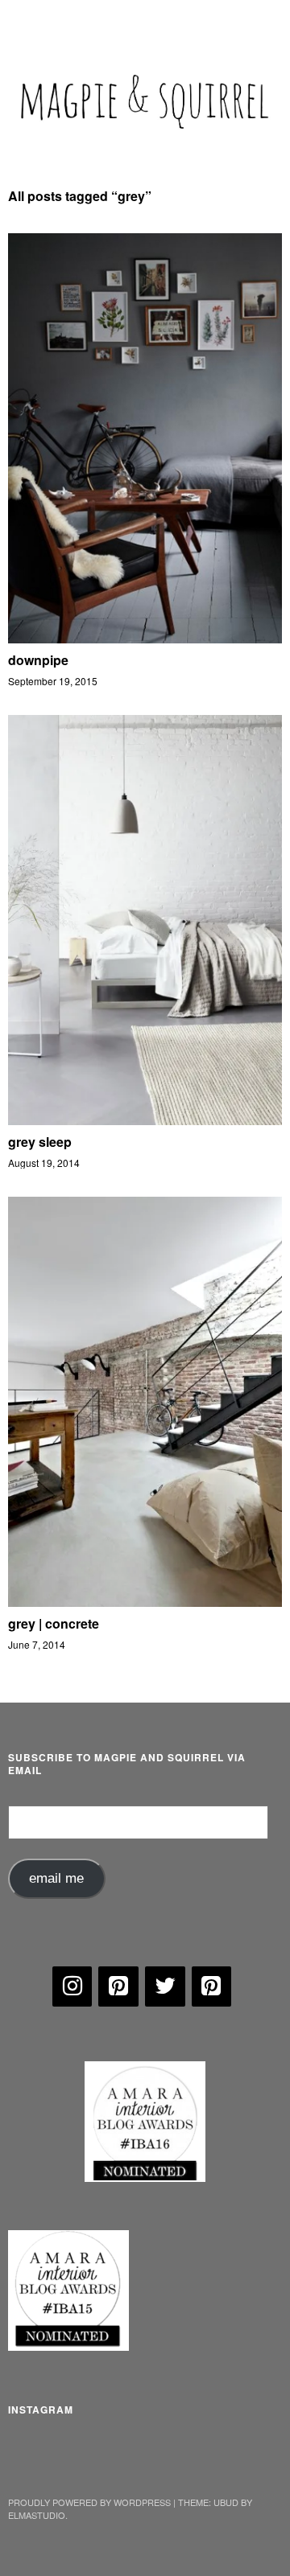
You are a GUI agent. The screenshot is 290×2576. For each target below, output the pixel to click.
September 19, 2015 (53, 681)
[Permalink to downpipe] (145, 638)
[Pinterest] (118, 1986)
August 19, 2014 (44, 1163)
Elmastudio (37, 2515)
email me (56, 1878)
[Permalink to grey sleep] (145, 1120)
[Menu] (28, 20)
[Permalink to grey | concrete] (145, 1602)
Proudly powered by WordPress (89, 2502)
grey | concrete (54, 1623)
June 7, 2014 (37, 1644)
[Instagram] (72, 1986)
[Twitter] (165, 1986)
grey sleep (40, 1142)
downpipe (38, 660)
